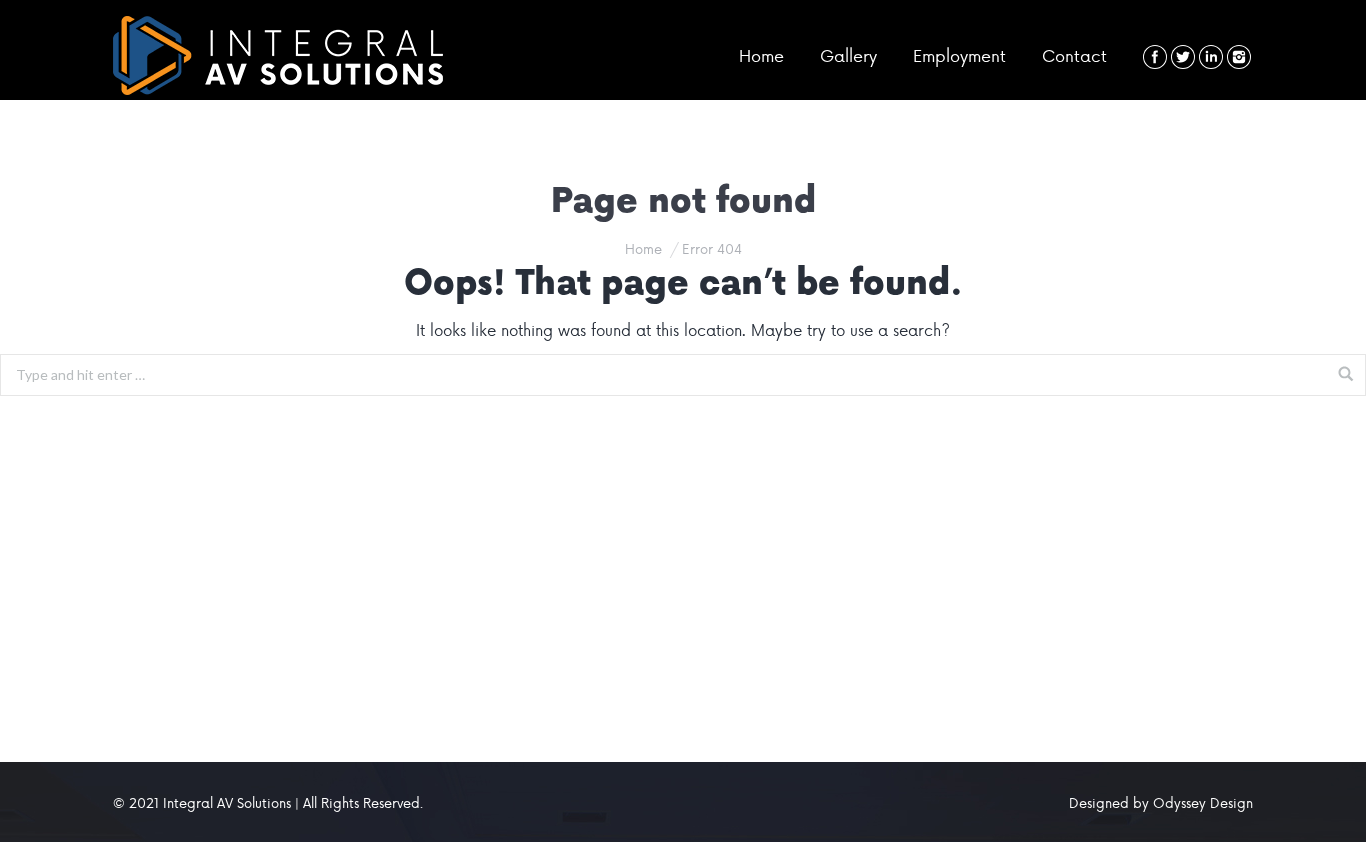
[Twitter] (1183, 57)
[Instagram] (1239, 57)
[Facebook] (1155, 57)
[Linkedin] (1211, 57)
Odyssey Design (1203, 802)
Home (643, 248)
